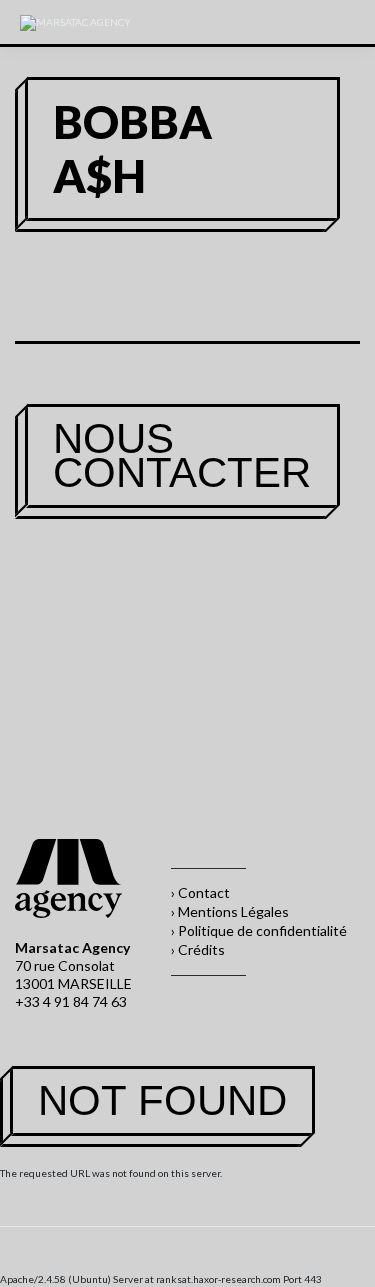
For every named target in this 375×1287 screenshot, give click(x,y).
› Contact (200, 892)
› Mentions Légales (230, 911)
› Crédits (198, 949)
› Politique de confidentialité (259, 930)
